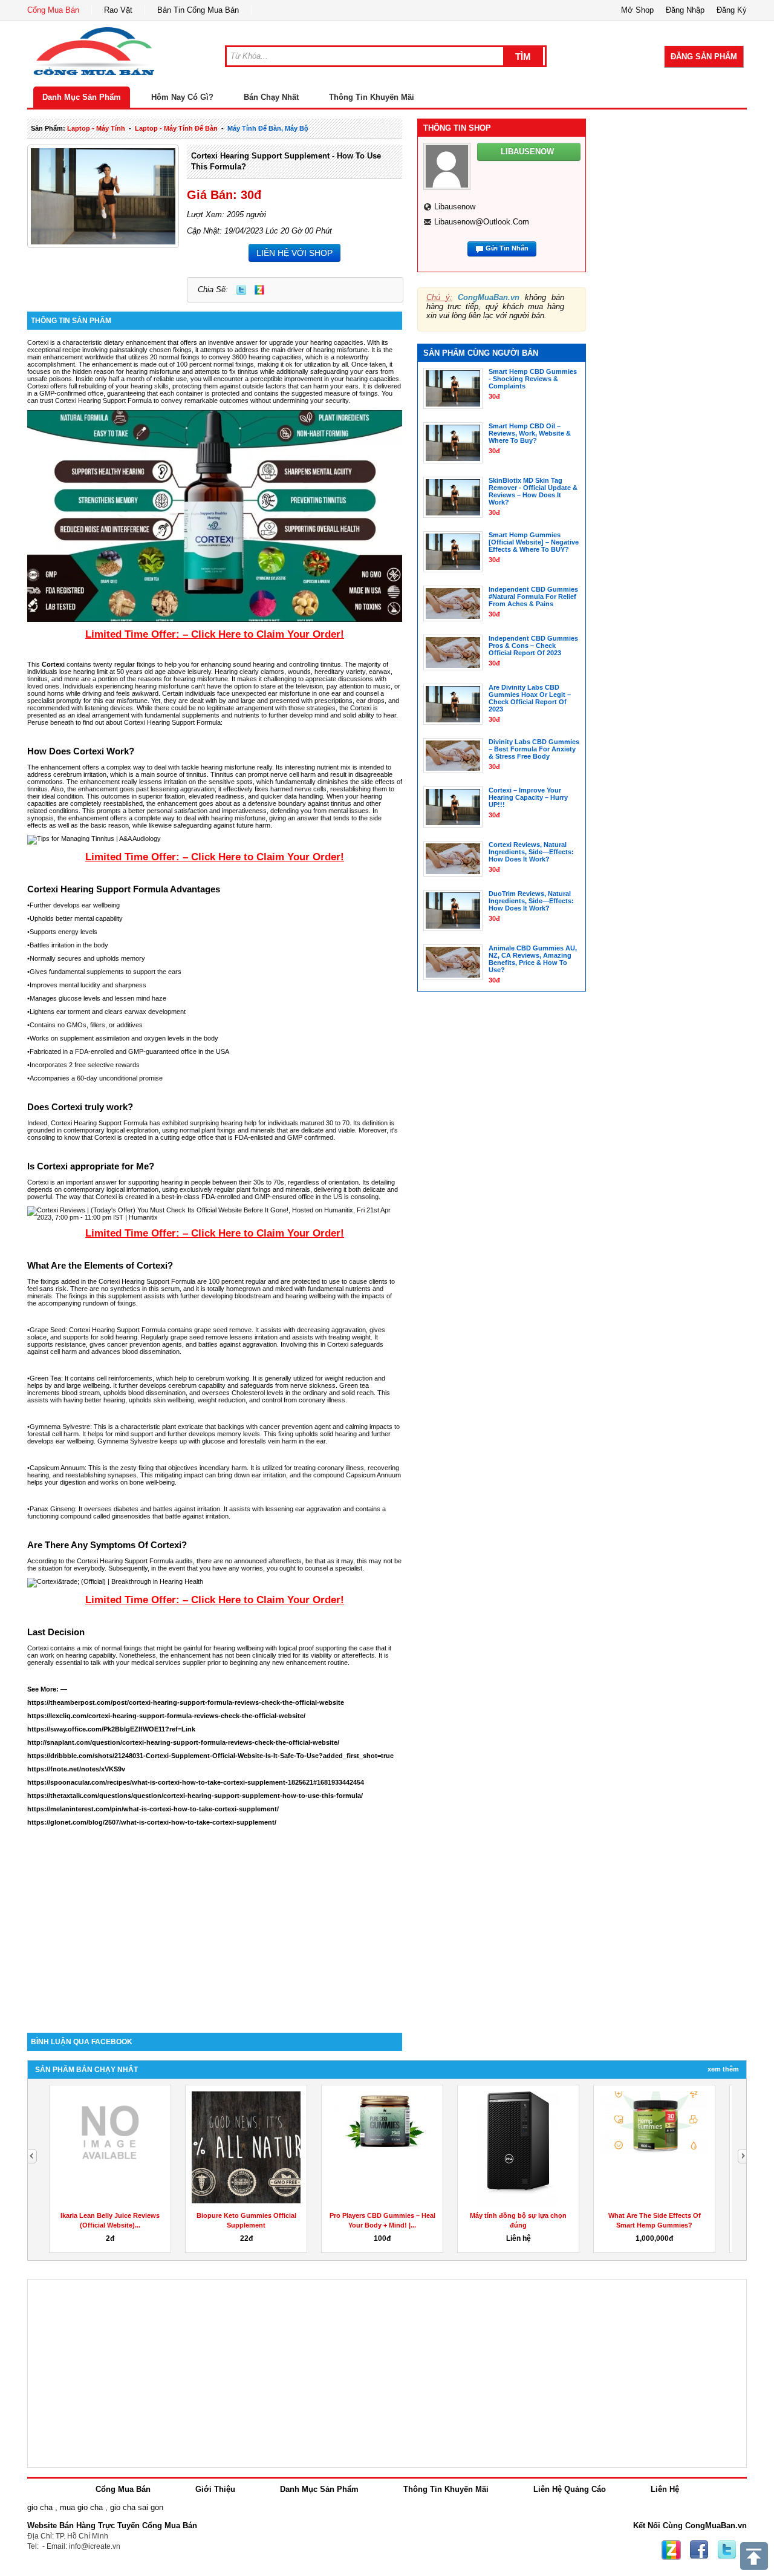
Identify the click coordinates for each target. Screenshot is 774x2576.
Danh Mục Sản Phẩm (82, 97)
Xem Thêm (723, 2069)
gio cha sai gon (137, 2507)
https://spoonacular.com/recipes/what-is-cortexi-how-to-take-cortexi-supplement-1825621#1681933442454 (196, 1782)
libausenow (455, 207)
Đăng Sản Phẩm (704, 57)
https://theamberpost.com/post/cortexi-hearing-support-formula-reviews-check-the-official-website (186, 1702)
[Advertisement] (215, 1930)
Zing (259, 290)
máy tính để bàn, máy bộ (268, 128)
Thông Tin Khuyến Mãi (372, 97)
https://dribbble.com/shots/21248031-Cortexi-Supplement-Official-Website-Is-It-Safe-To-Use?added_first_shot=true (210, 1756)
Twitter (241, 290)
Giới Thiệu (215, 2489)
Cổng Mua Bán (53, 10)
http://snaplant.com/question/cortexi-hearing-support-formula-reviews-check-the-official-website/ (183, 1742)
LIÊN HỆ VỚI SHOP (294, 253)
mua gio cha (81, 2507)
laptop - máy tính (96, 128)
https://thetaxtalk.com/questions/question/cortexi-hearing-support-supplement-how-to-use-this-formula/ (195, 1796)
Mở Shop (637, 10)
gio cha (40, 2507)
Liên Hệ (665, 2489)
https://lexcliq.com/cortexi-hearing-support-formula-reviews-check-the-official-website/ (166, 1716)
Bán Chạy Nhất (271, 97)
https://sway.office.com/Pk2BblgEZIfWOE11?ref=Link (111, 1729)
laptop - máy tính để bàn (176, 128)
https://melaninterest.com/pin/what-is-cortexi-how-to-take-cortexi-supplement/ (153, 1809)
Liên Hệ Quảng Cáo (570, 2489)
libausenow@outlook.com (482, 222)
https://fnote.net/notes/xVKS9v (76, 1769)
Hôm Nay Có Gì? (182, 97)
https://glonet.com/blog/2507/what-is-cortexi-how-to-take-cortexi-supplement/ (152, 1822)
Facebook (699, 2550)
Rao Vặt (118, 10)
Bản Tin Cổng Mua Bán (198, 10)
